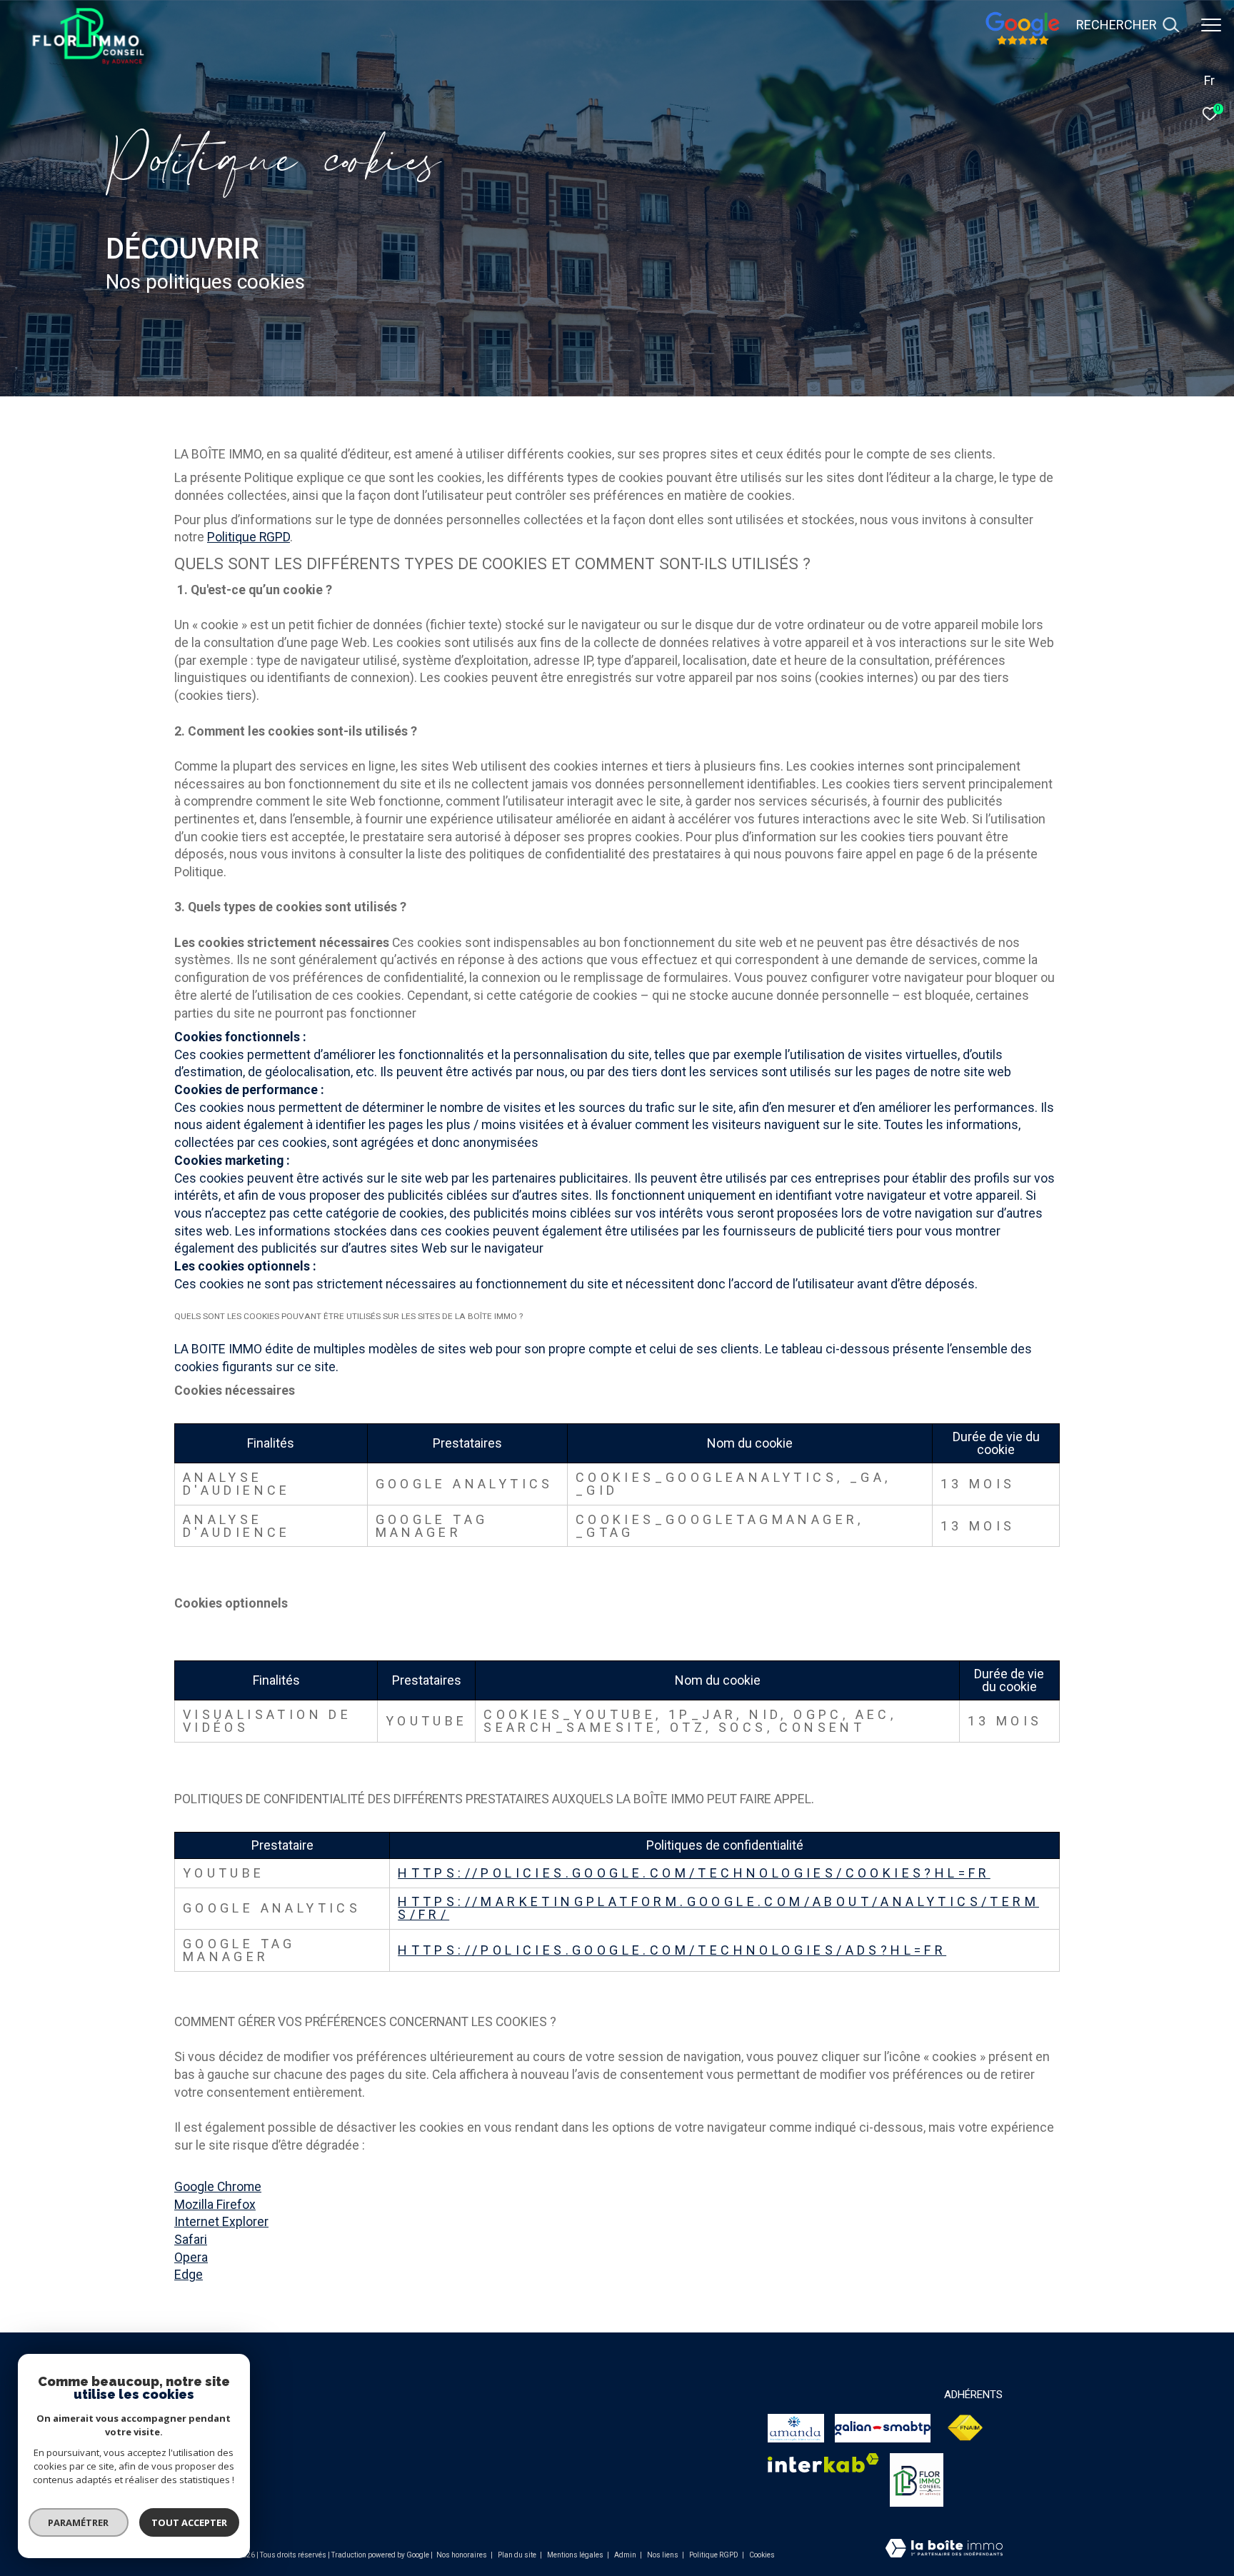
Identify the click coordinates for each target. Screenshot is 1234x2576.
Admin (626, 2555)
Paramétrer (79, 2522)
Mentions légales (576, 2555)
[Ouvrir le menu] (1211, 25)
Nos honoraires (462, 2555)
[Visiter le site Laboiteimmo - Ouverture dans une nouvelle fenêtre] (944, 2550)
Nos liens (663, 2555)
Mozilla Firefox (215, 2205)
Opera (191, 2257)
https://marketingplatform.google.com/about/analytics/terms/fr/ (718, 1908)
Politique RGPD (249, 537)
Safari (191, 2240)
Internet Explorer (221, 2222)
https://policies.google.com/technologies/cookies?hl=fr (694, 1873)
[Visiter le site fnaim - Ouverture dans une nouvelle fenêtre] (882, 2428)
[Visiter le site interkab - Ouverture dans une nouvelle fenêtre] (823, 2463)
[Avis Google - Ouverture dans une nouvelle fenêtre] (1022, 43)
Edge (189, 2275)
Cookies (762, 2555)
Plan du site (518, 2555)
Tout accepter (189, 2522)
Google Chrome (218, 2187)
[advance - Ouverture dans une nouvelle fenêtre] (917, 2480)
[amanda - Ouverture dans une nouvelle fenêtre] (796, 2428)
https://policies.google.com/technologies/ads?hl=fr (672, 1950)
